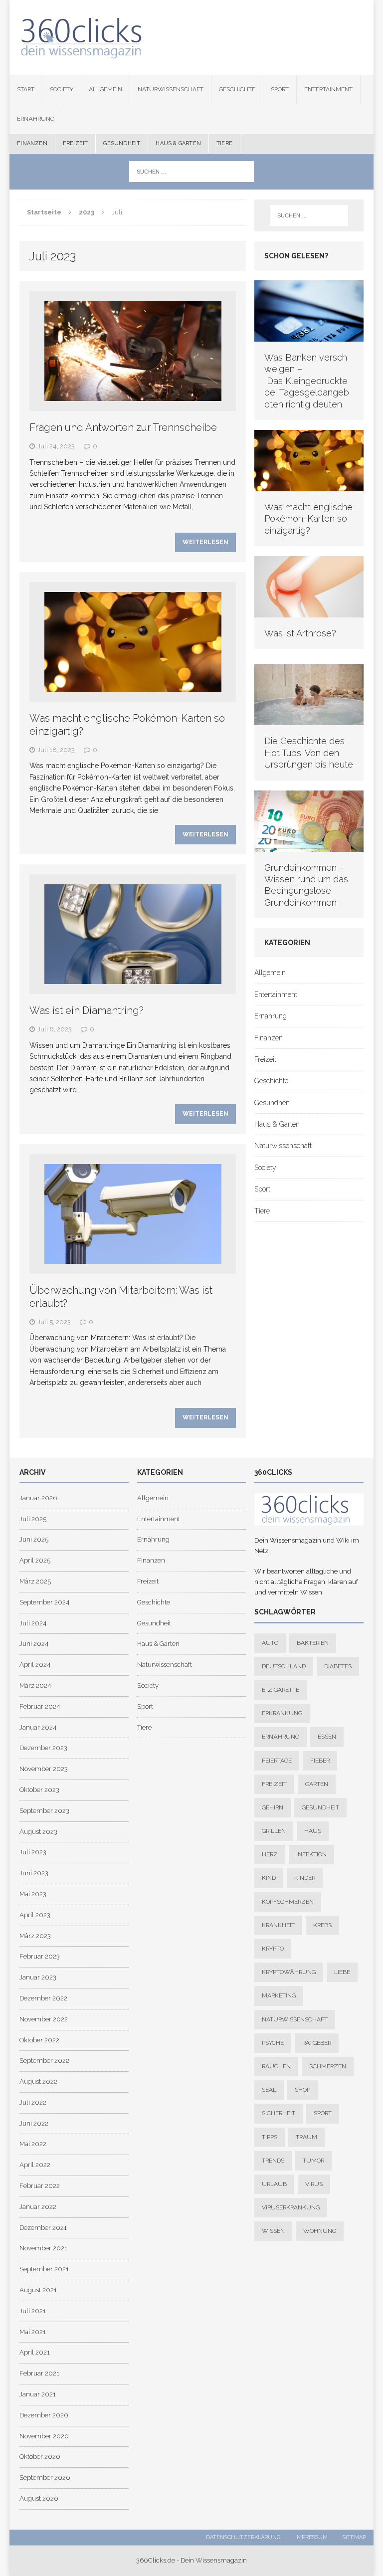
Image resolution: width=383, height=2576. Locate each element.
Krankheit (278, 1925)
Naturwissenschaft (171, 89)
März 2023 (35, 1936)
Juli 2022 (33, 2102)
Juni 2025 (34, 1539)
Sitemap (354, 2537)
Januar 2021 (38, 2394)
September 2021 (44, 2269)
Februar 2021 (39, 2373)
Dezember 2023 (43, 1748)
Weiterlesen (205, 542)
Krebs (322, 1925)
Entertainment (328, 89)
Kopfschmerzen (288, 1902)
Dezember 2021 (43, 2228)
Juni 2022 (34, 2123)
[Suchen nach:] (191, 171)
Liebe (342, 1972)
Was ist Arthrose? (300, 633)
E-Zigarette (281, 1690)
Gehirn (273, 1807)
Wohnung (320, 2231)
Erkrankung (282, 1713)
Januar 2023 (38, 1977)
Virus (314, 2184)
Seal (269, 2090)
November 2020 (44, 2436)
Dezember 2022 (43, 1998)
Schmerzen (328, 2066)
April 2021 (35, 2352)
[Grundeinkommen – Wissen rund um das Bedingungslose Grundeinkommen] (309, 846)
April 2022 (35, 2165)
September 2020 (45, 2477)
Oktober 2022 (39, 2040)
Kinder (305, 1878)
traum (306, 2137)
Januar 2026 (38, 1498)
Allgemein (105, 89)
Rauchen (276, 2066)
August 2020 (39, 2498)
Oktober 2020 (40, 2457)
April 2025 (35, 1560)
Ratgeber (317, 2043)
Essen (327, 1737)
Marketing (279, 1995)
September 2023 (44, 1811)
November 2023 (44, 1769)
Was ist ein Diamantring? (87, 1010)
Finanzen (32, 143)
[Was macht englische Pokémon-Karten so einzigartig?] (309, 486)
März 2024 (35, 1685)
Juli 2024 (33, 1623)
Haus (313, 1831)
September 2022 (44, 2061)
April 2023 (35, 1915)
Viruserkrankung (291, 2207)
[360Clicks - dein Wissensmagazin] (191, 37)
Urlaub (274, 2184)
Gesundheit (122, 143)
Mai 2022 (33, 2144)
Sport (280, 89)
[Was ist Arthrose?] (309, 612)
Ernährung (36, 119)
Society (62, 89)
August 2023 (38, 1832)
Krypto (273, 1949)
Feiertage (277, 1761)
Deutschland (284, 1666)
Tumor (313, 2161)
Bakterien (313, 1643)
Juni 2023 (34, 1873)
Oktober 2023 (39, 1790)
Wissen (273, 2231)
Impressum (311, 2537)
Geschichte (237, 89)
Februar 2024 (40, 1706)
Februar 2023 (40, 1956)
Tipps (270, 2137)
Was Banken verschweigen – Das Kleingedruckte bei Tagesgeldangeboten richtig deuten (307, 381)
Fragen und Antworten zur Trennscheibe (123, 427)
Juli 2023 (33, 1852)
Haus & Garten (178, 143)
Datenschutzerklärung (243, 2537)
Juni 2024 (34, 1644)
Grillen (274, 1831)
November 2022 (44, 2019)
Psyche (273, 2043)
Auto (270, 1643)
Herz (270, 1854)
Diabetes (338, 1666)
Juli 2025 (33, 1519)
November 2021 (43, 2248)
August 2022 (38, 2081)
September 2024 (44, 1602)
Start (26, 89)
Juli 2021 (33, 2311)
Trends (273, 2161)
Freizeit (76, 143)
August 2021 (38, 2290)
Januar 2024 (38, 1727)
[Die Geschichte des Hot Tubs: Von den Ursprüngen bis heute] (309, 720)
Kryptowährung (289, 1972)
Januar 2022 (38, 2207)
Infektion (311, 1854)
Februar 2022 (40, 2186)
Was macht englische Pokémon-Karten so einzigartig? (308, 519)
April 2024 (35, 1665)
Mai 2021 (33, 2332)
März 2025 (35, 1581)
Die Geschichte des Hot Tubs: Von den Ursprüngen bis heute (309, 753)
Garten (317, 1784)
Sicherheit (279, 2113)
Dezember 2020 (44, 2415)
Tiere (224, 143)
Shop (302, 2090)
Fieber (320, 1761)
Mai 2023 (33, 1894)
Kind (269, 1878)
